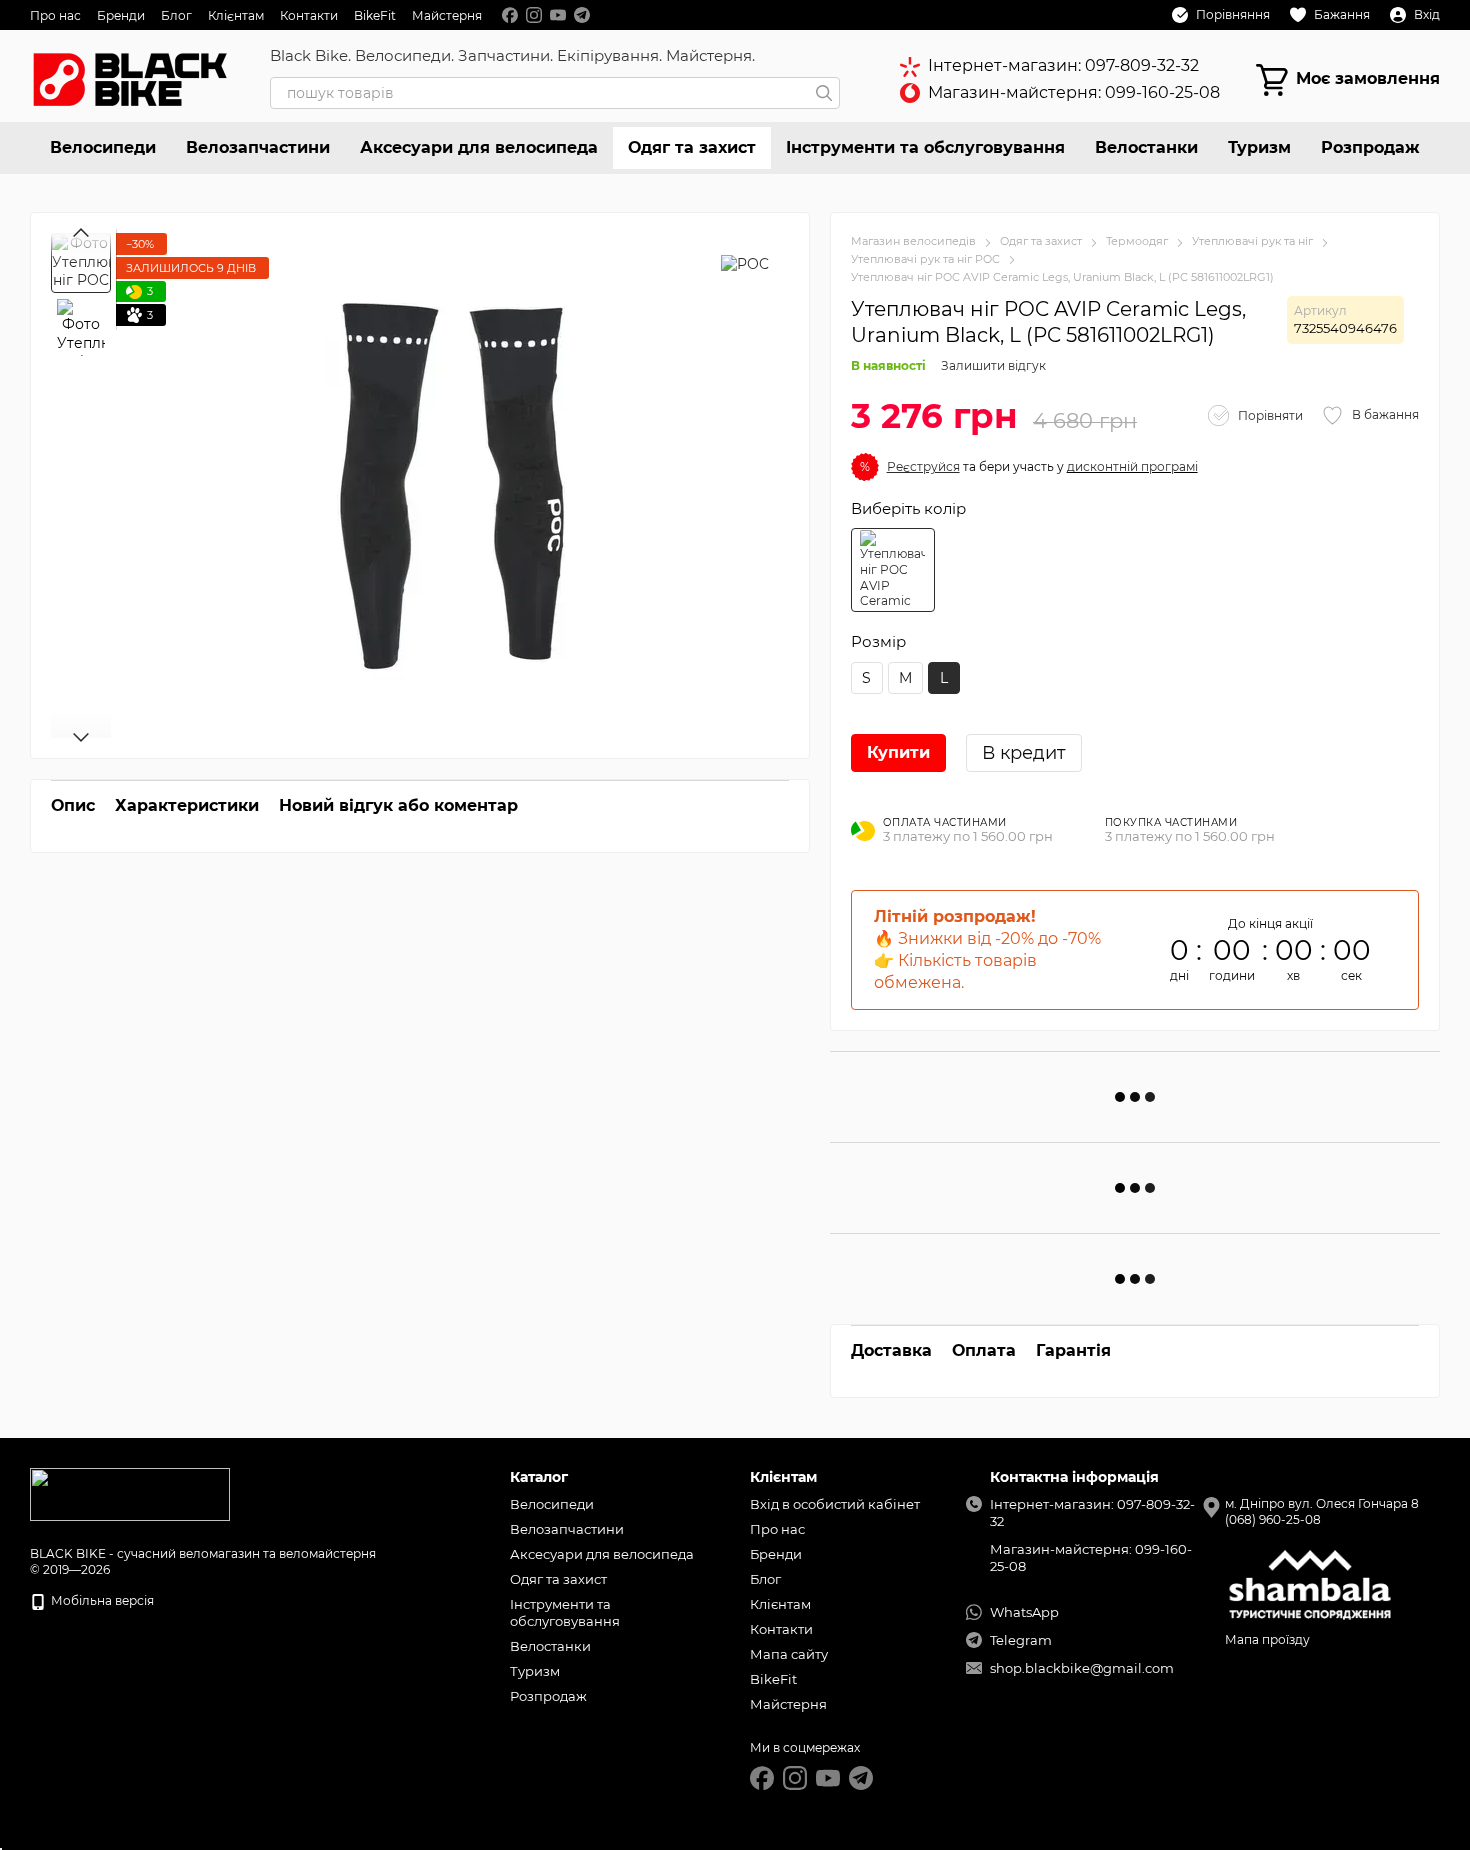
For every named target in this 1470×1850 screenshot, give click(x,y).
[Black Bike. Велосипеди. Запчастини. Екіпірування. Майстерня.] (130, 1493)
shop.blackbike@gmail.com (1082, 1668)
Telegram (1021, 1640)
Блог (176, 15)
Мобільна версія (101, 1600)
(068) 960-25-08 (1273, 1519)
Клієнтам (236, 15)
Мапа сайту (789, 1654)
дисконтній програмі (1132, 466)
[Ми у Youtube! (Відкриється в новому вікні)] (558, 15)
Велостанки (1146, 147)
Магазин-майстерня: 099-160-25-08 (1074, 92)
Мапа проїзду (1267, 1639)
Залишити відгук (993, 365)
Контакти (309, 15)
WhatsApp (1024, 1612)
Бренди (121, 15)
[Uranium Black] (893, 570)
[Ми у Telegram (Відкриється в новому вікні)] (582, 15)
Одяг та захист (692, 147)
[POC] (745, 262)
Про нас (55, 15)
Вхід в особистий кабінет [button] (835, 1504)
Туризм (1259, 147)
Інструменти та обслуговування (925, 147)
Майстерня (447, 15)
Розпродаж (1370, 147)
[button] (923, 466)
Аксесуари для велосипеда (479, 147)
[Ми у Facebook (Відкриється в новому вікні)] (510, 15)
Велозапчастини (258, 147)
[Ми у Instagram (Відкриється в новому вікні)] (534, 15)
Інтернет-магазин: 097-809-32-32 (1063, 65)
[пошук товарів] (824, 93)
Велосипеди (103, 147)
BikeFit (375, 15)
